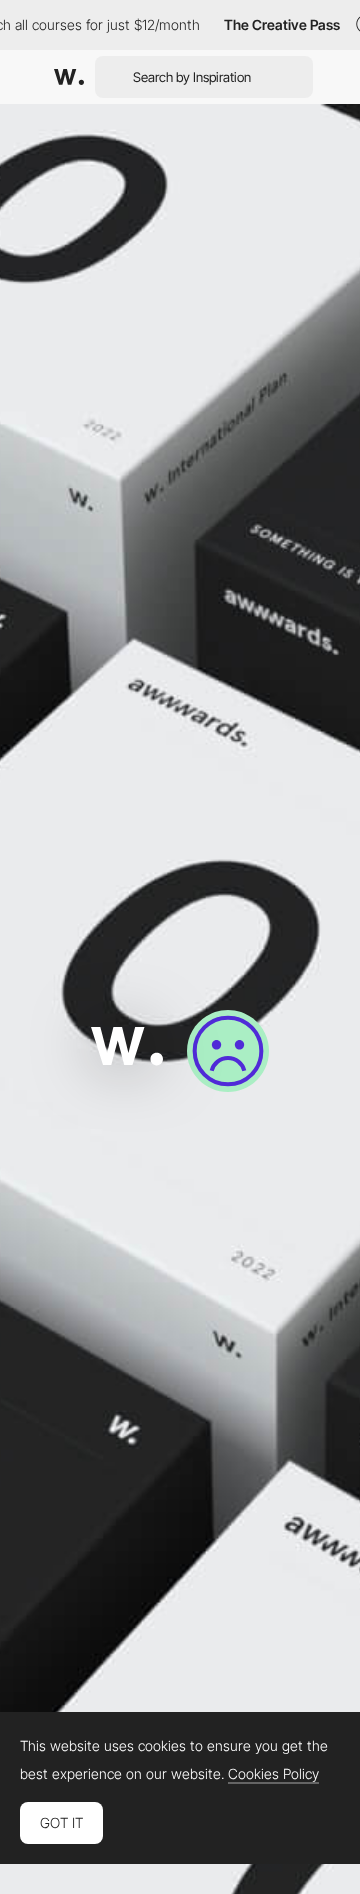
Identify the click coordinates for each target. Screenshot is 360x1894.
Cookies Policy (273, 1774)
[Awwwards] (69, 77)
